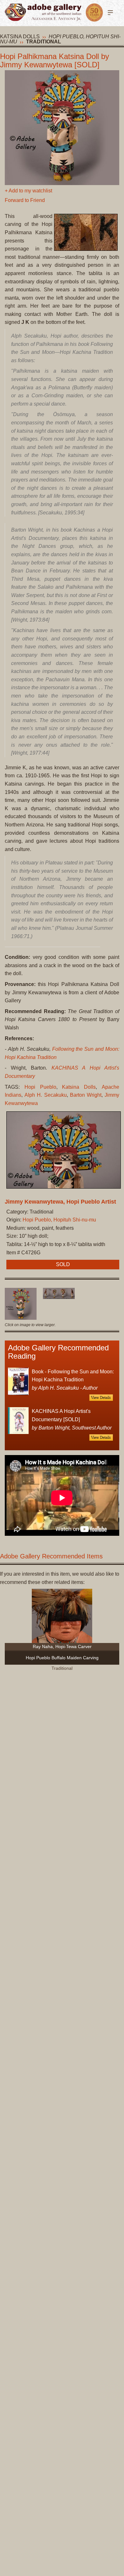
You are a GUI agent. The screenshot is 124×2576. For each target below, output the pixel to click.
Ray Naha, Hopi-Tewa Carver (62, 1646)
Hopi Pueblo (40, 1087)
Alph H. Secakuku (45, 1095)
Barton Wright (86, 1095)
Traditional (44, 42)
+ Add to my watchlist (28, 191)
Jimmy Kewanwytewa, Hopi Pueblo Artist (60, 1202)
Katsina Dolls (20, 37)
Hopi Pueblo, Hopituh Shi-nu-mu (59, 1220)
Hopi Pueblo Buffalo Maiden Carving (62, 1658)
